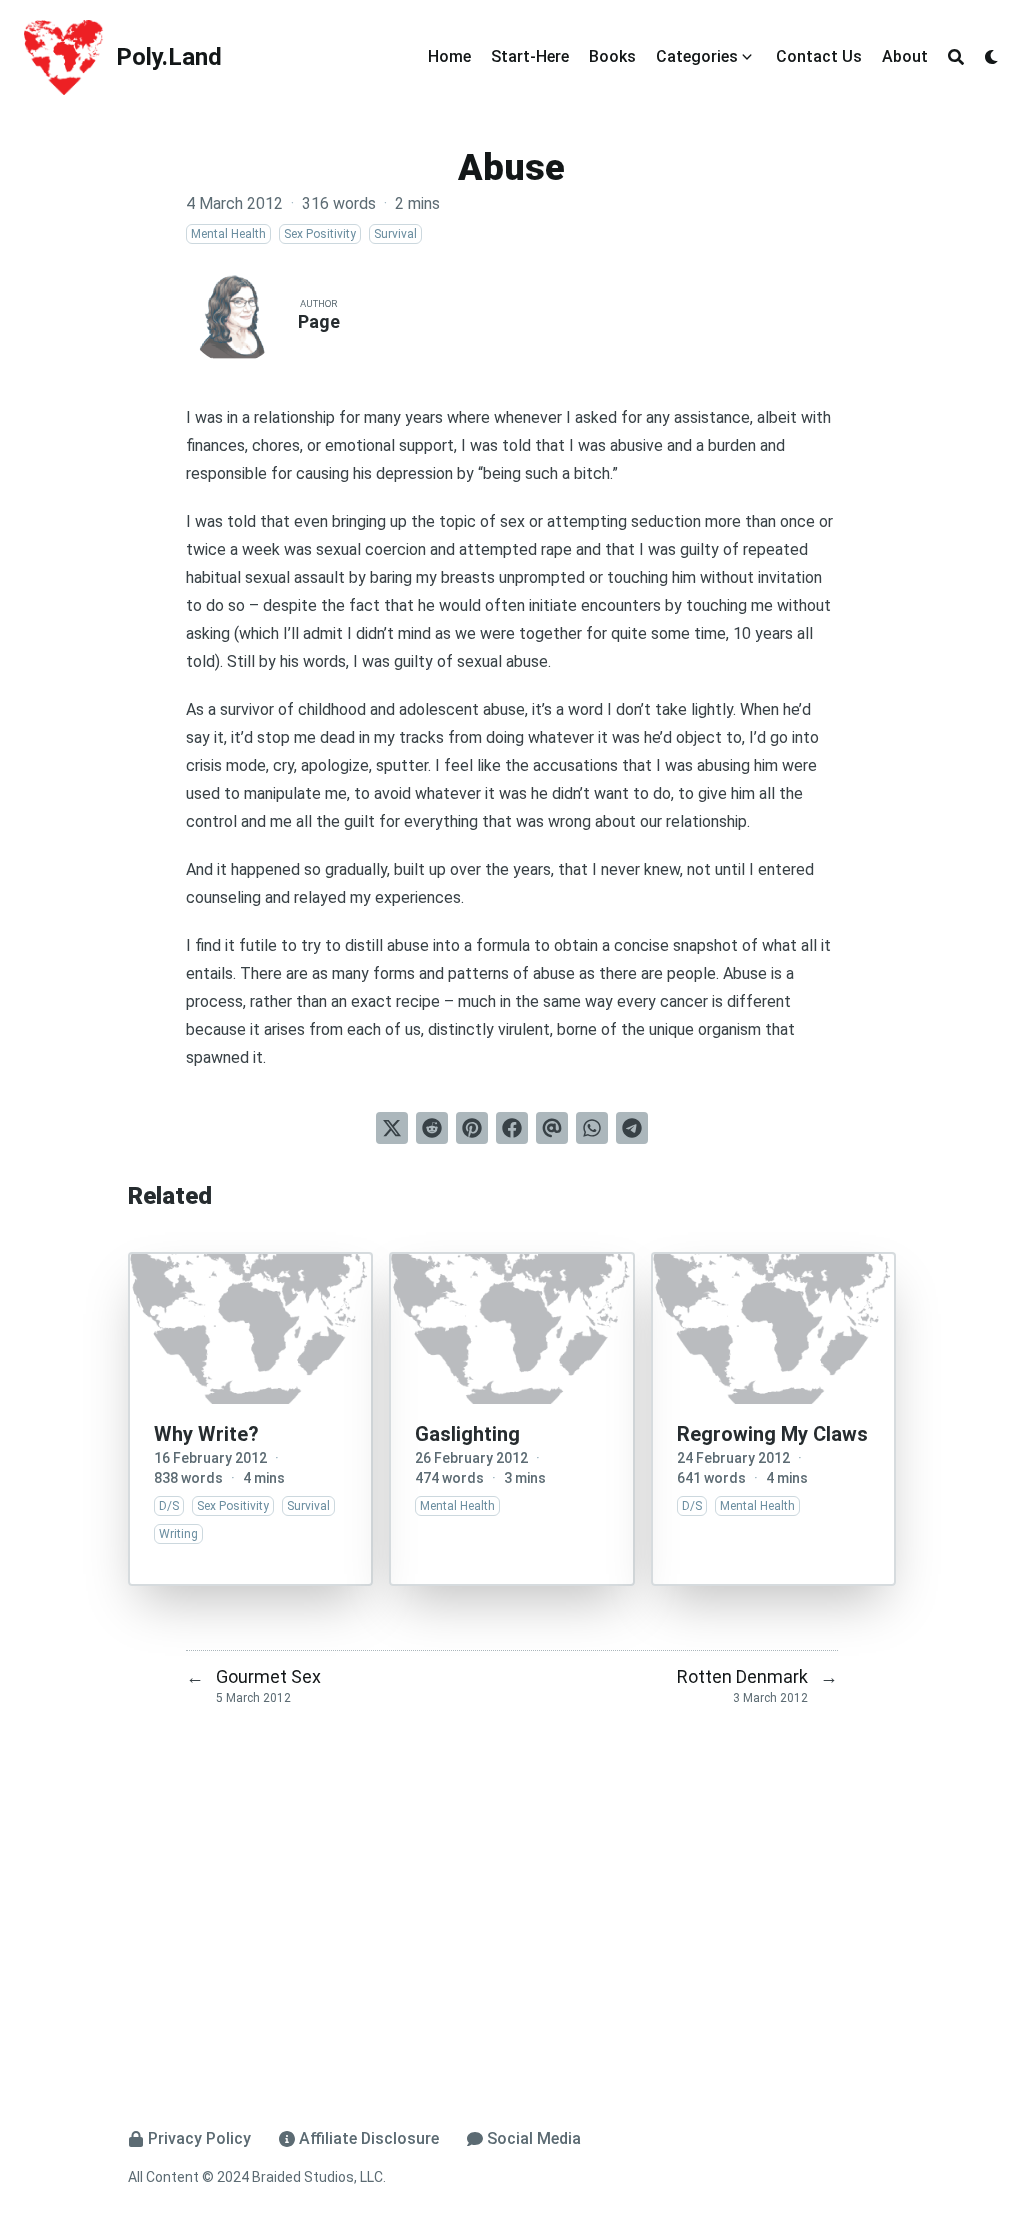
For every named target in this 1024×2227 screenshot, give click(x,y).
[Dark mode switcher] (992, 57)
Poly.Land (169, 57)
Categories (697, 56)
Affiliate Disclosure (369, 2138)
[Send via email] (552, 1128)
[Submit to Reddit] (432, 1128)
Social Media (534, 2138)
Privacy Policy (199, 2138)
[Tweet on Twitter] (392, 1128)
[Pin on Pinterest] (472, 1128)
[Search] (956, 57)
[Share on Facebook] (512, 1128)
